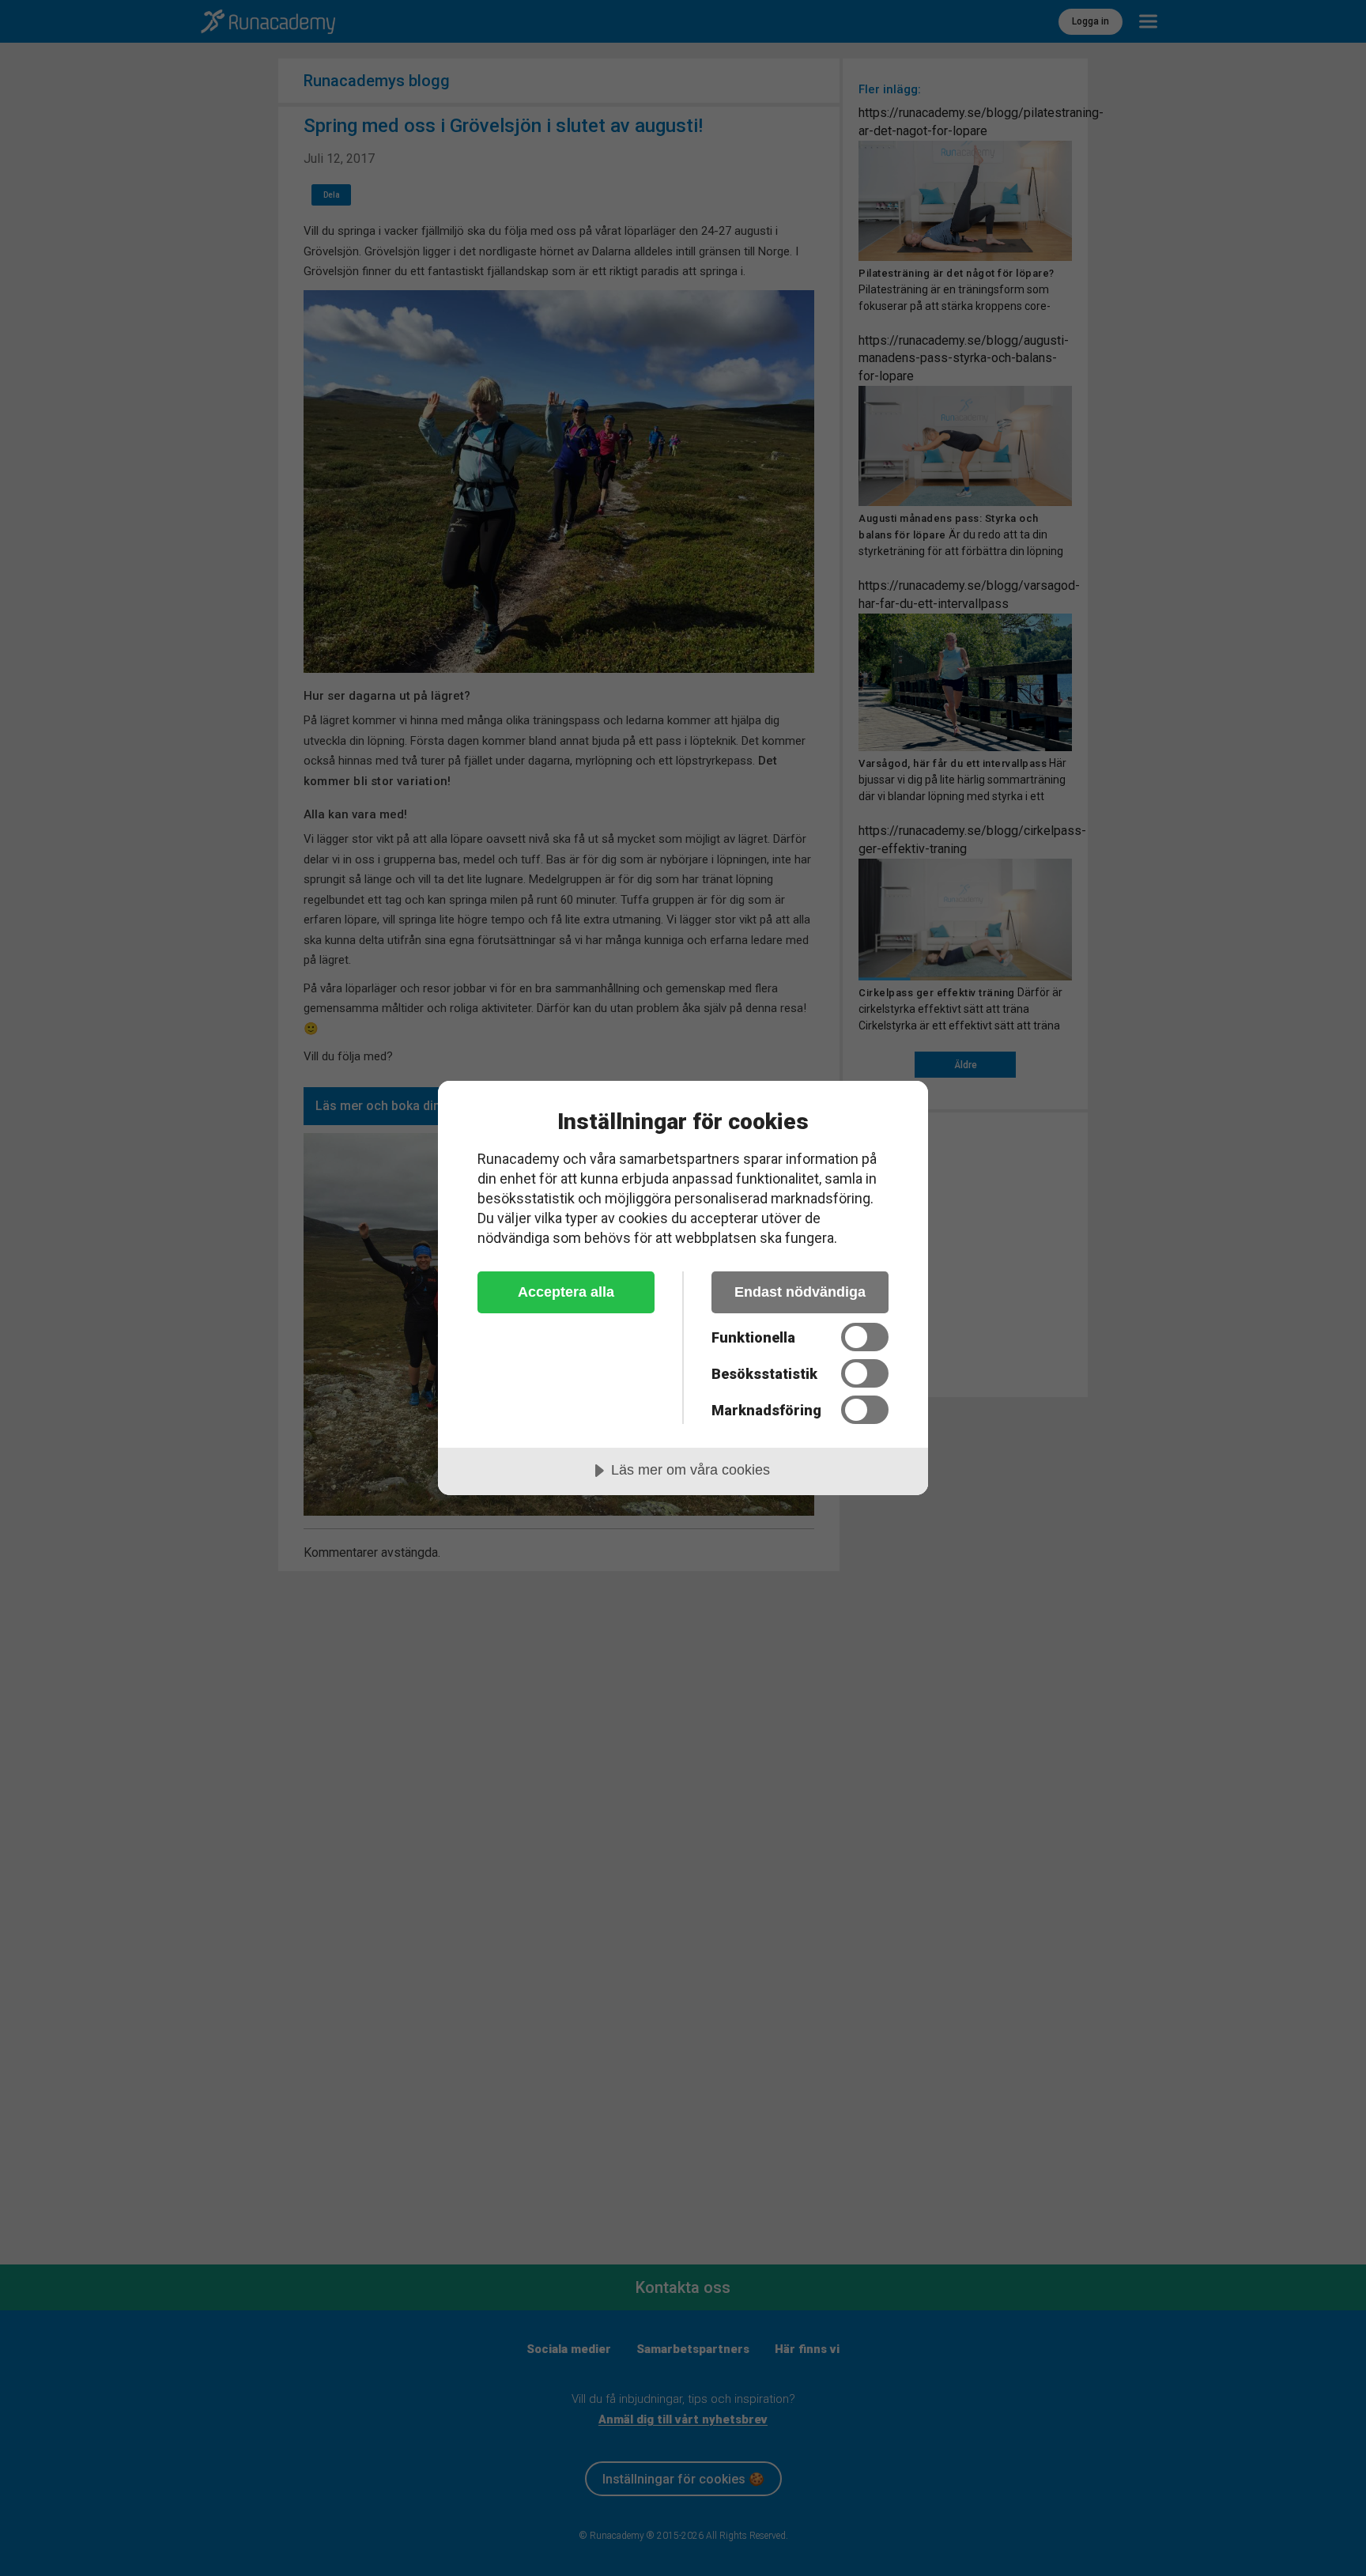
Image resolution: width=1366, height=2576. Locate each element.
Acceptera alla (566, 1292)
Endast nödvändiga (800, 1292)
